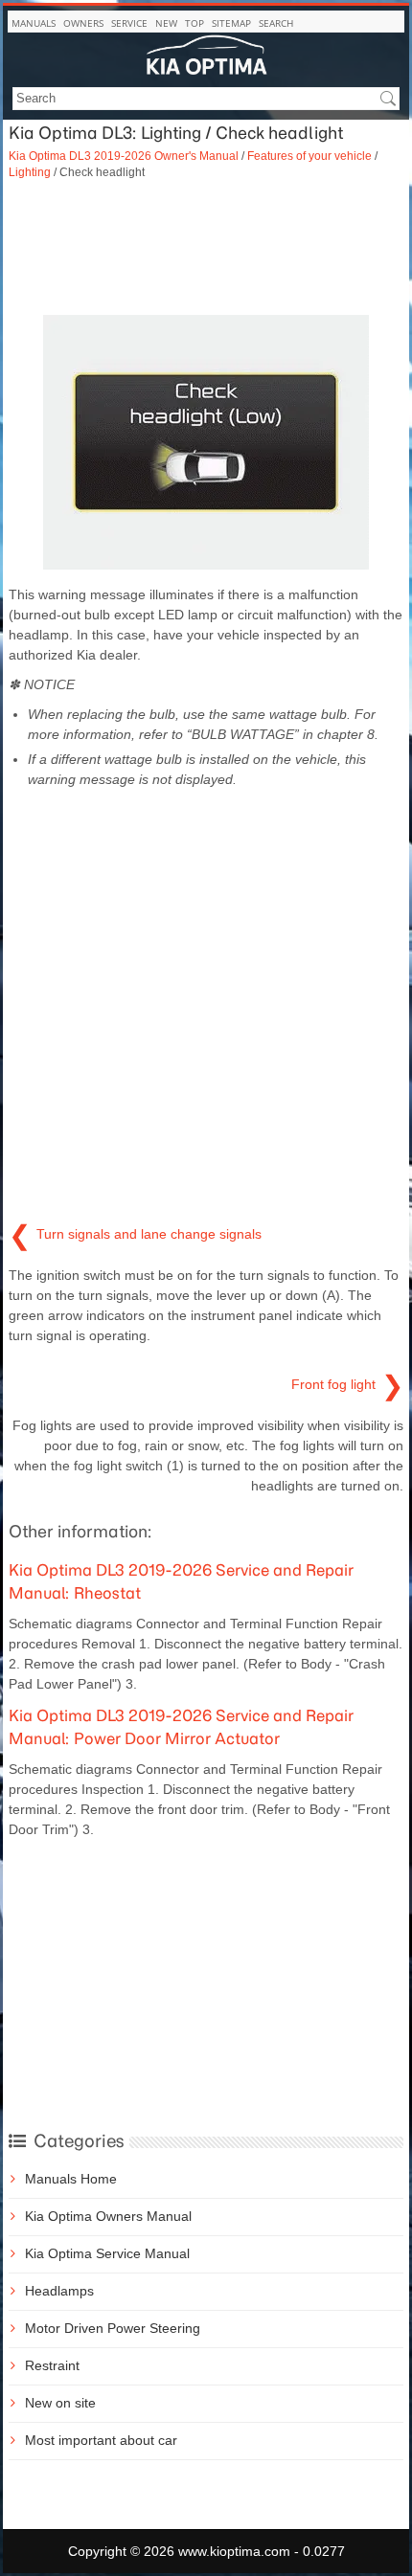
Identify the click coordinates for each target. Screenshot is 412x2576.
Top (195, 23)
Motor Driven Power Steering (113, 2328)
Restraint (52, 2365)
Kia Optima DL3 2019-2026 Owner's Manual (124, 156)
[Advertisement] (206, 248)
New (166, 23)
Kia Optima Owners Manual (108, 2216)
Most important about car (101, 2440)
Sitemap (231, 23)
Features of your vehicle (309, 156)
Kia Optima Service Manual (107, 2253)
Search (276, 23)
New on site (60, 2403)
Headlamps (59, 2291)
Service (129, 23)
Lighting (30, 172)
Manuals (34, 23)
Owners (83, 23)
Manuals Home (71, 2179)
